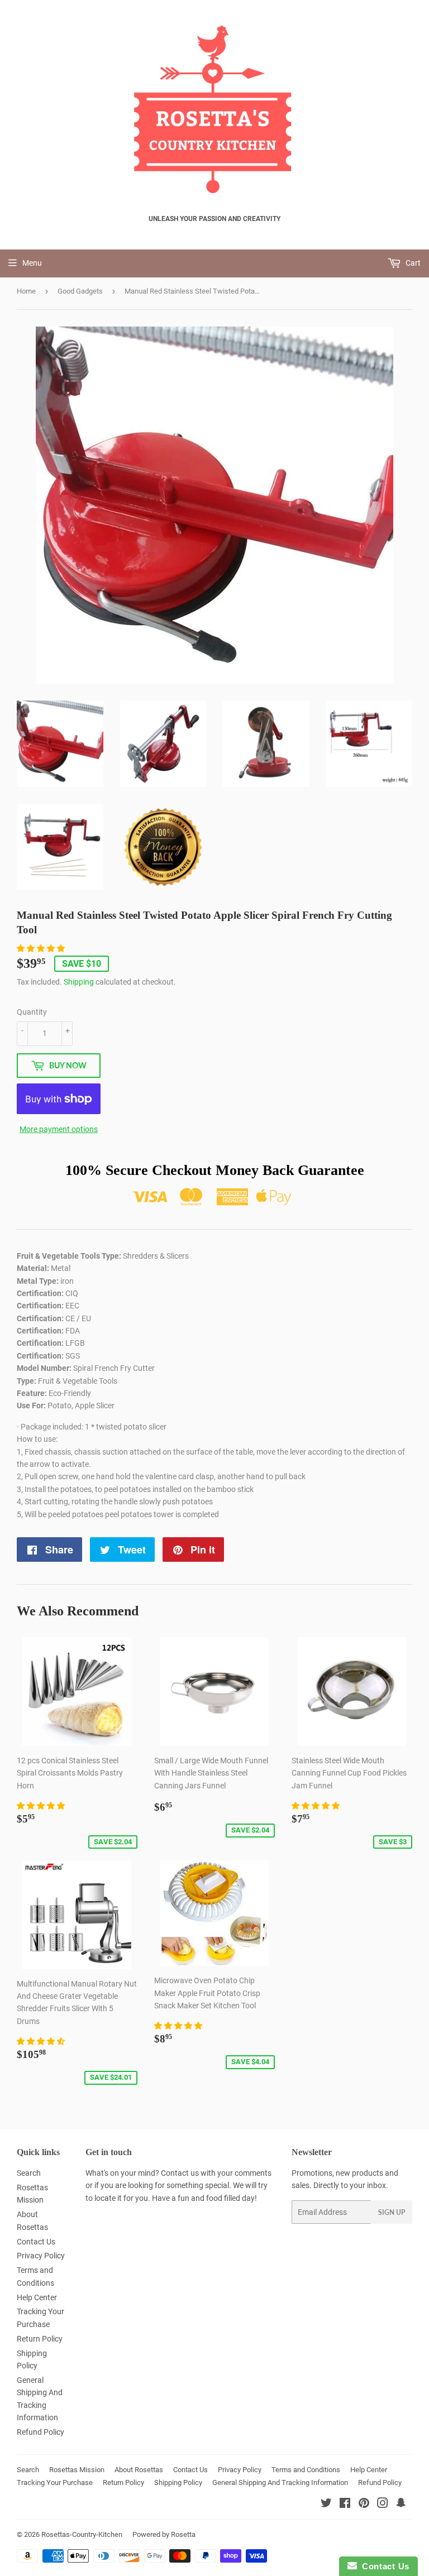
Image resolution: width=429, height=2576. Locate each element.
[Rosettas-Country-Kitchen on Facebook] (345, 2505)
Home (26, 291)
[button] (42, 948)
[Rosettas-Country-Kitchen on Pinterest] (364, 2505)
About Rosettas (139, 2470)
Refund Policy (40, 2432)
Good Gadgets (80, 291)
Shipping (79, 982)
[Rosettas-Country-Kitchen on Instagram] (383, 2505)
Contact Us (36, 2242)
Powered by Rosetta (164, 2534)
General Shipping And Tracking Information (280, 2483)
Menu (32, 263)
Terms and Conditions (306, 2470)
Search (29, 2173)
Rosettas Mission (77, 2470)
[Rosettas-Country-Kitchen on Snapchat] (401, 2505)
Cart (412, 263)
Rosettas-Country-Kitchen (82, 2534)
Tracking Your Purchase (55, 2483)
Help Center (37, 2297)
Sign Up (392, 2212)
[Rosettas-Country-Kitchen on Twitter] (326, 2505)
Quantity (32, 1012)
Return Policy (40, 2339)
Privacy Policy (41, 2256)
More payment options (59, 1129)
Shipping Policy (178, 2483)
